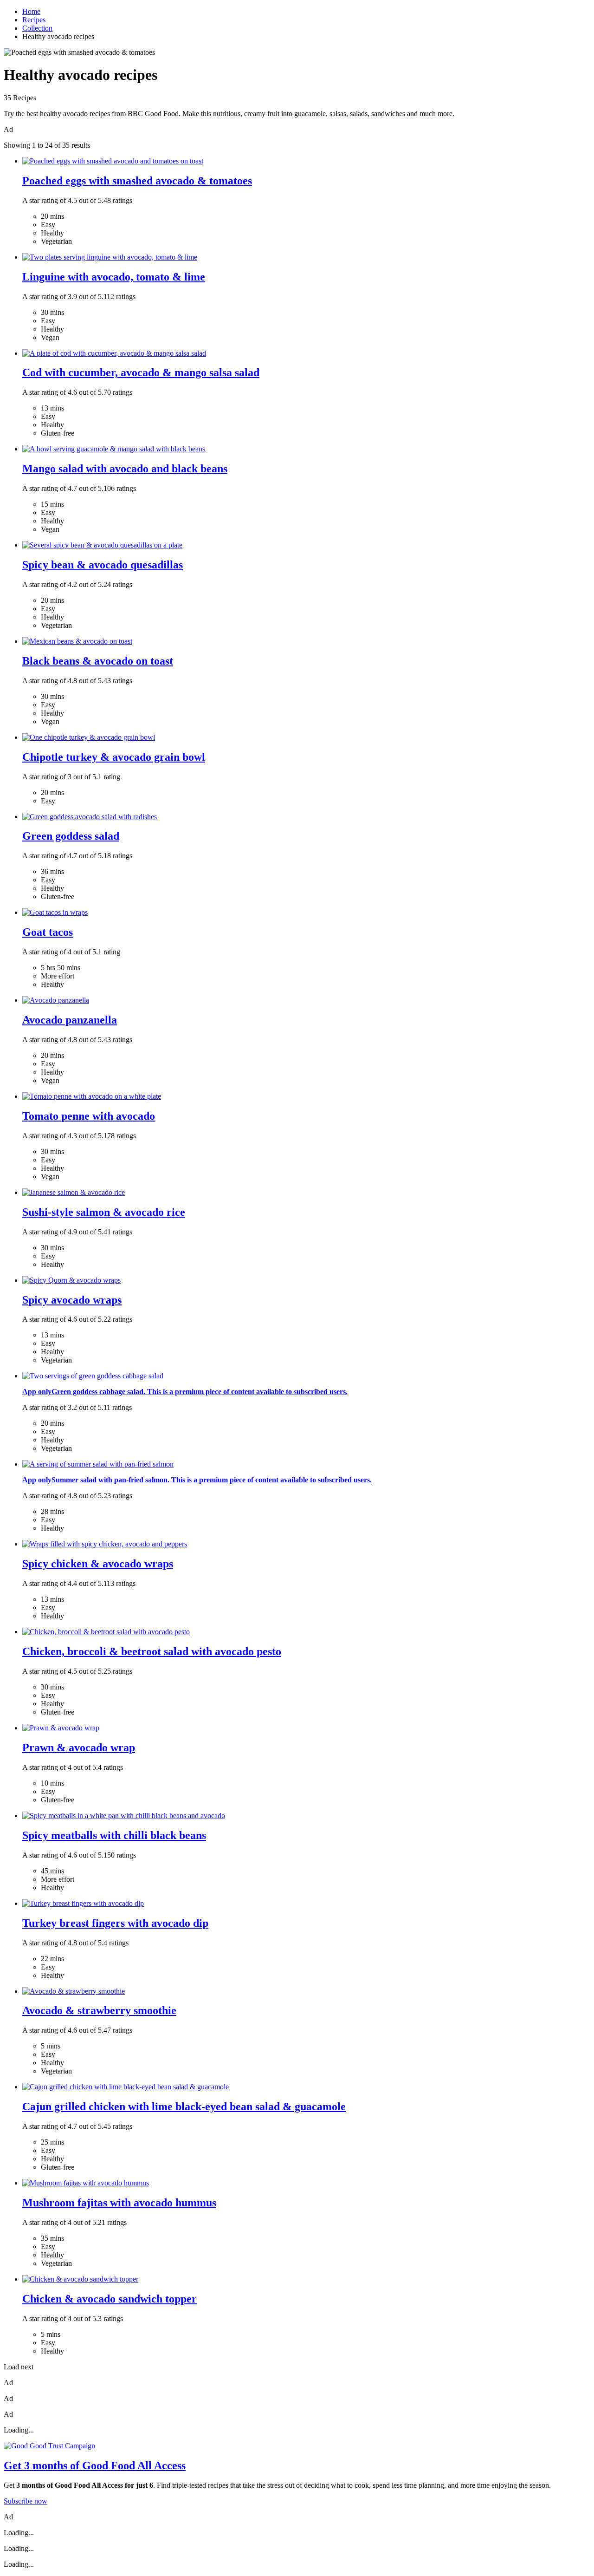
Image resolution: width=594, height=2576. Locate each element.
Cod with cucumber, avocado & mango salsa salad (141, 372)
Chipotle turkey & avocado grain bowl (114, 757)
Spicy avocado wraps (72, 1300)
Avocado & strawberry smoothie (99, 2010)
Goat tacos (48, 932)
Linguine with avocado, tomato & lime (114, 277)
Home (31, 11)
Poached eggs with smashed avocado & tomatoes (137, 181)
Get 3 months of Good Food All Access (95, 2465)
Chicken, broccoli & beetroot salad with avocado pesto (152, 1651)
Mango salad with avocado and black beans (125, 469)
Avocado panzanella (70, 1020)
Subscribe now (26, 2501)
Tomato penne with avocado (89, 1116)
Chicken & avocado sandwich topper (110, 2299)
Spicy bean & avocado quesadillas (103, 565)
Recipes (34, 20)
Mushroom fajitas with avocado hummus (119, 2203)
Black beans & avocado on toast (98, 661)
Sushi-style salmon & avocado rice (104, 1212)
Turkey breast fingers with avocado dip (115, 1923)
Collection (37, 28)
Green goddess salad (71, 836)
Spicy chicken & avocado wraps (98, 1564)
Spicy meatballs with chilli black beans (114, 1835)
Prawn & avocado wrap (79, 1748)
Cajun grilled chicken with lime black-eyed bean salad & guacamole (184, 2106)
